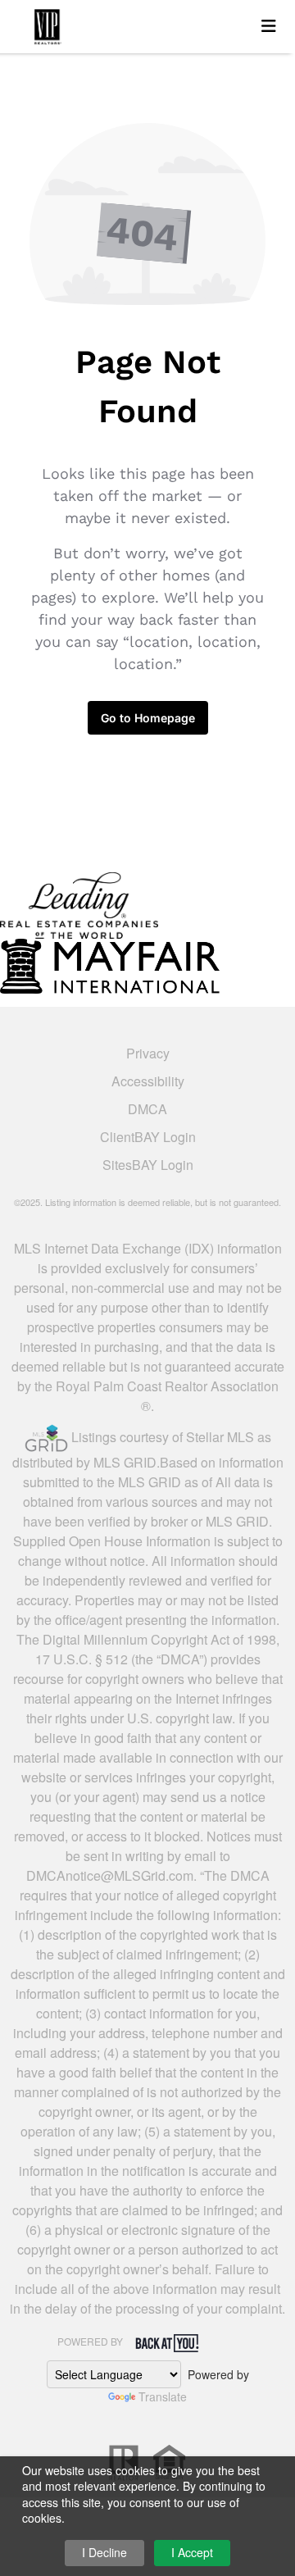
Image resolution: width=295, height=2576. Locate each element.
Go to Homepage (148, 718)
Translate (163, 2396)
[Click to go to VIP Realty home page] (137, 24)
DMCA (147, 1109)
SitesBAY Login (148, 1165)
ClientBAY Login (148, 1137)
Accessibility (148, 1081)
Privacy (148, 1053)
